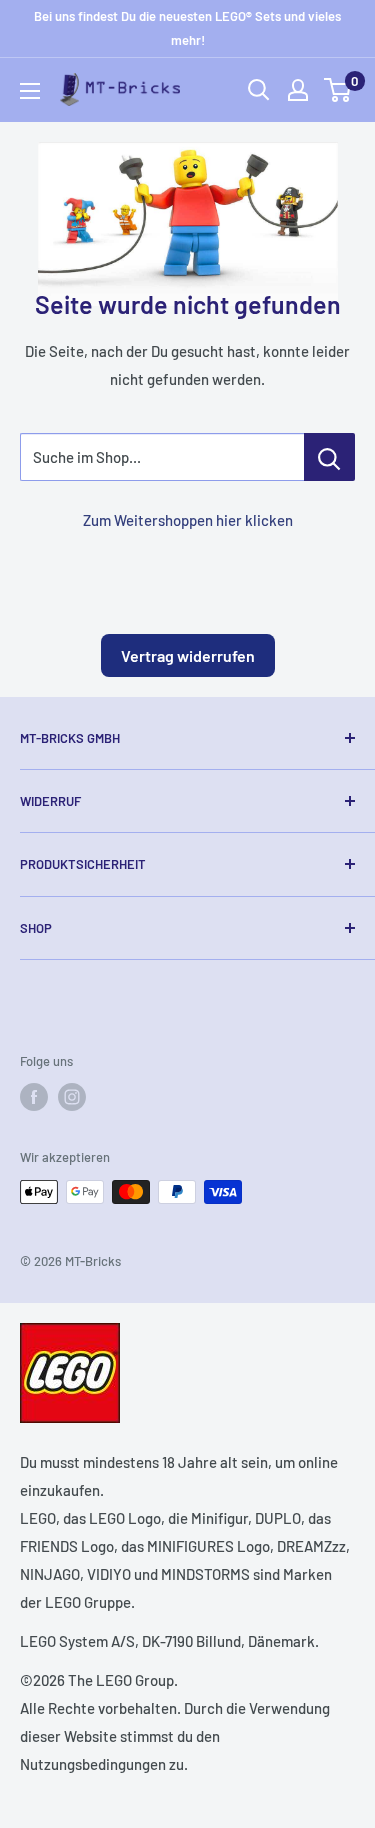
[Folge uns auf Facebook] (34, 1097)
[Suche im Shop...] (329, 457)
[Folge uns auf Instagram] (72, 1097)
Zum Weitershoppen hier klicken (188, 520)
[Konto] (298, 90)
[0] (338, 90)
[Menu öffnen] (30, 91)
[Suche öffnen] (259, 90)
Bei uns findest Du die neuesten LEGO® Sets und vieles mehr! (187, 28)
